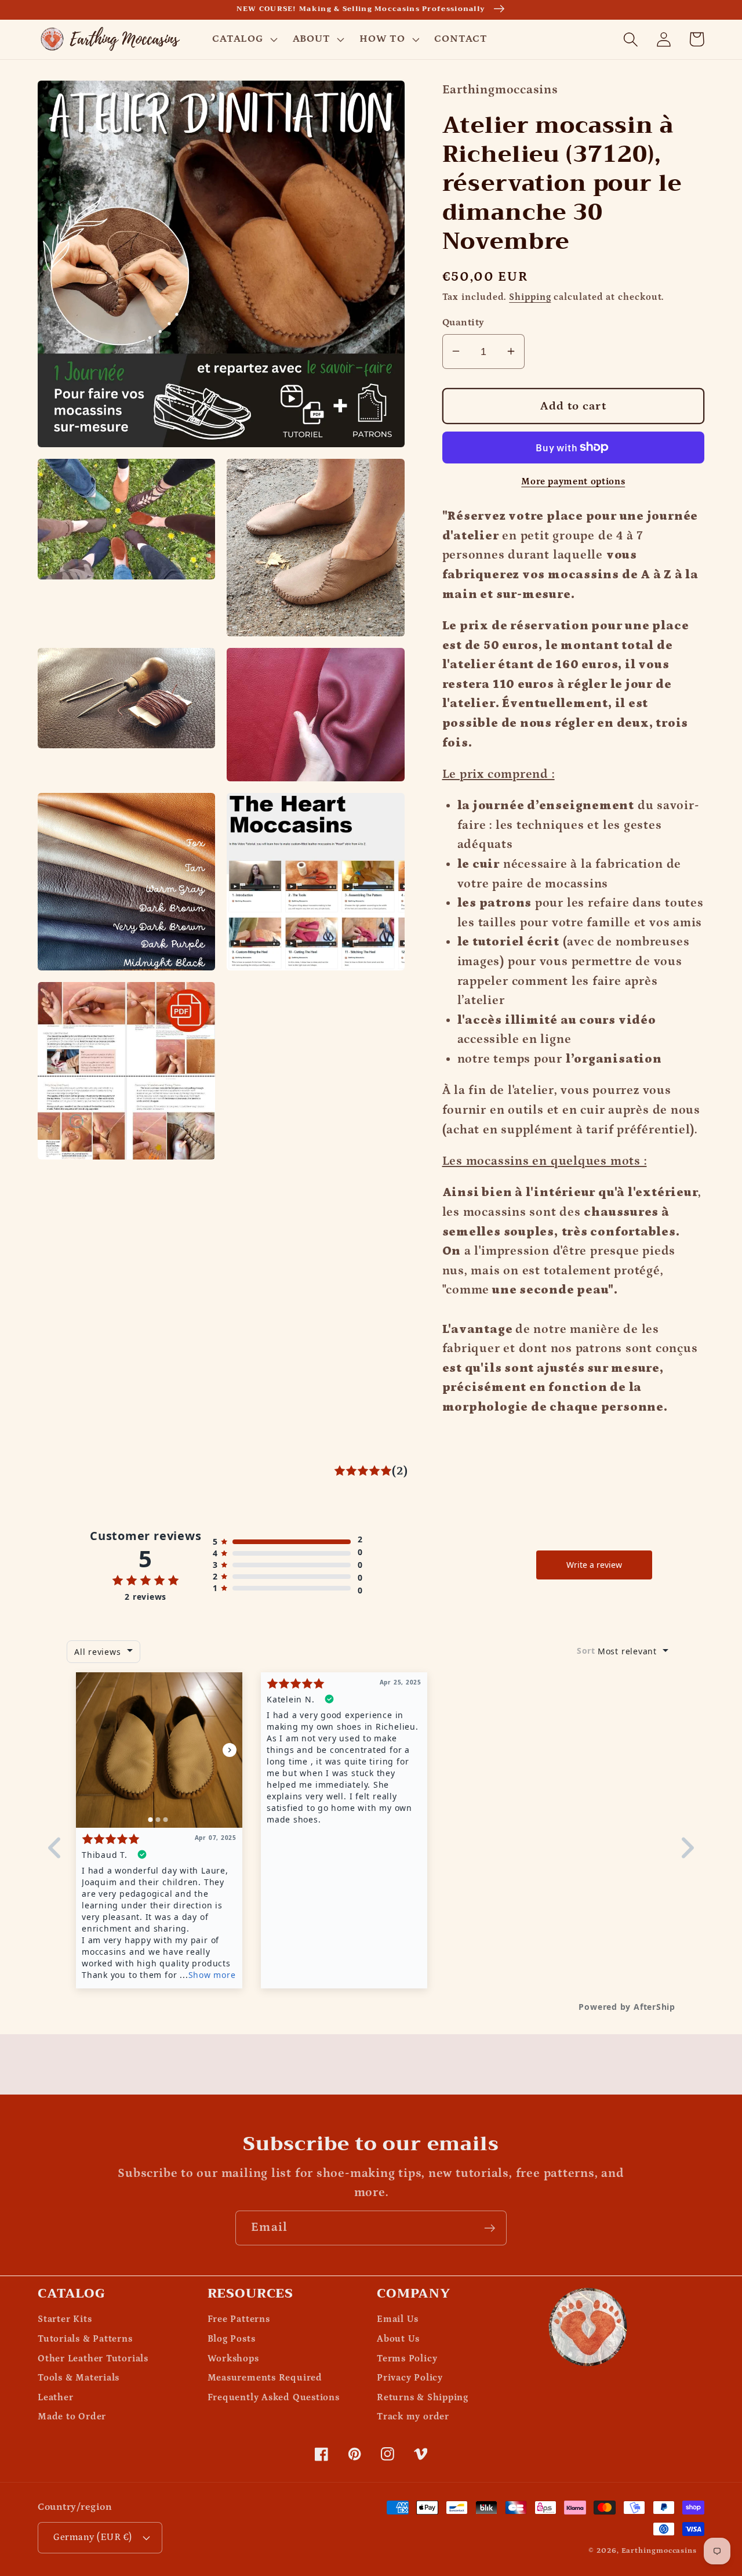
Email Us (398, 2319)
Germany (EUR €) (93, 2537)
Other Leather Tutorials (93, 2359)
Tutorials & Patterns (85, 2339)
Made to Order (72, 2417)
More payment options (573, 482)
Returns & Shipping (423, 2398)
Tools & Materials (79, 2378)
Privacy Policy (410, 2378)
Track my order (413, 2417)
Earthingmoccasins (659, 2551)
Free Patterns (239, 2319)
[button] (243, 39)
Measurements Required (265, 2378)
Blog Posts (232, 2339)
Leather (55, 2398)
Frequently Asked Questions (274, 2398)
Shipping (530, 297)
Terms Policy (407, 2359)
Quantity (463, 322)
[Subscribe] (490, 2228)
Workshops (233, 2359)
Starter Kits (65, 2319)
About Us (398, 2339)
